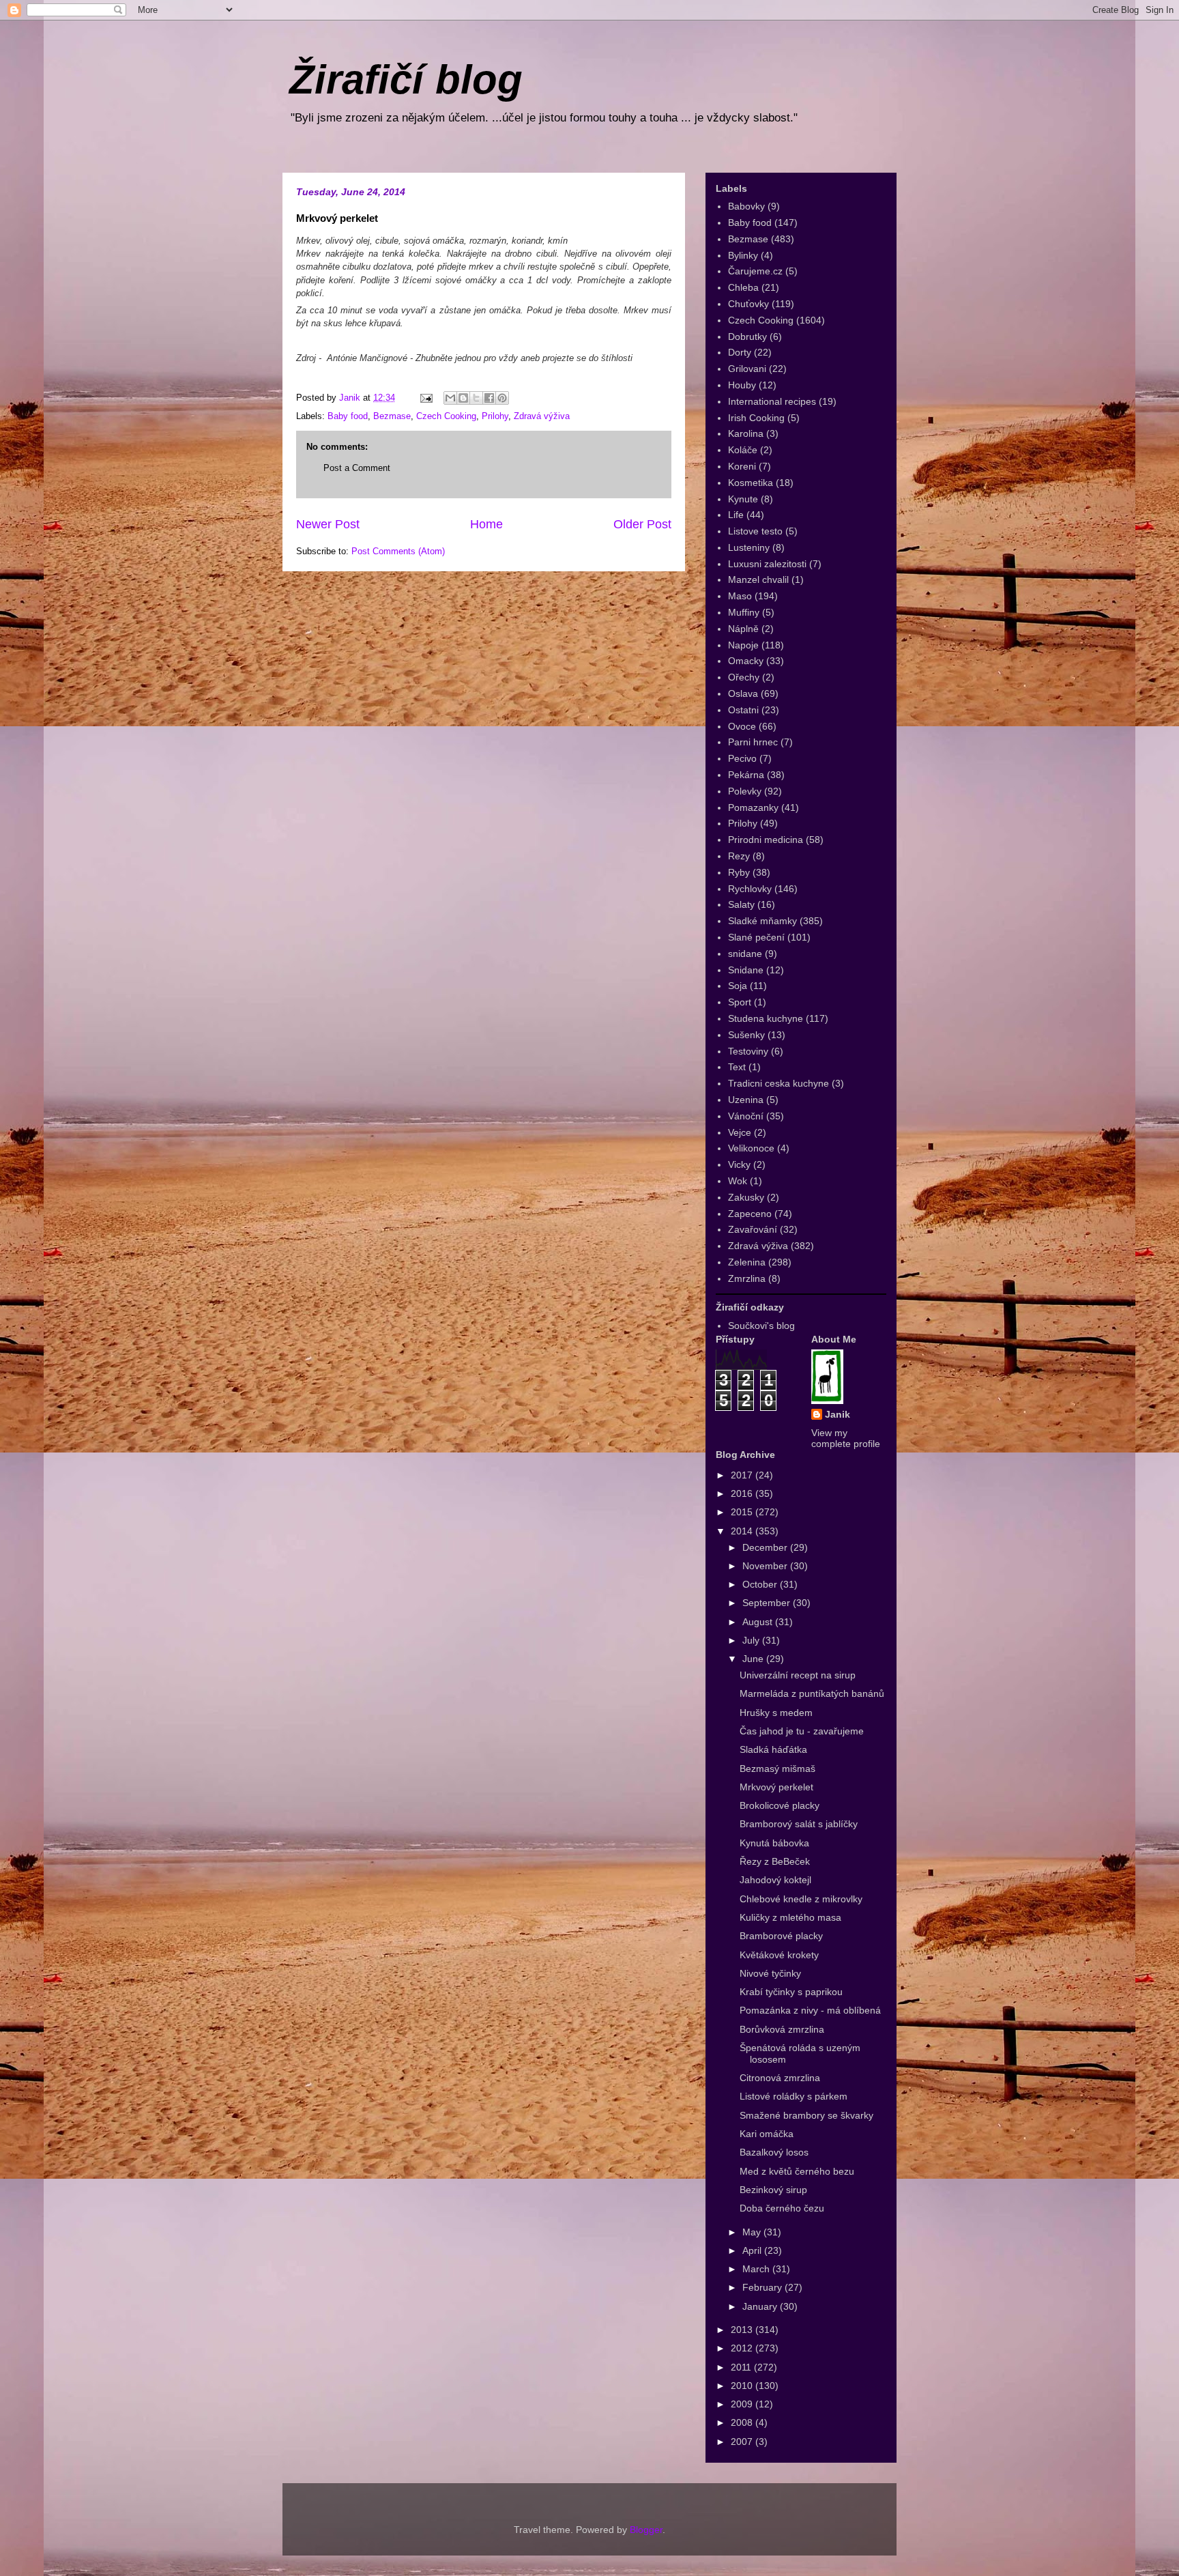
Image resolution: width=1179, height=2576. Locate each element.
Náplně (743, 629)
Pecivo (742, 758)
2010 (743, 2386)
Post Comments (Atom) (398, 551)
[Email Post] (425, 398)
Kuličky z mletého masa (790, 1917)
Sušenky (746, 1035)
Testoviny (748, 1051)
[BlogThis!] (463, 398)
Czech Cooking (446, 416)
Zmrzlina (747, 1278)
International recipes (772, 401)
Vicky (739, 1164)
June (754, 1659)
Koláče (743, 450)
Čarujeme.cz (755, 271)
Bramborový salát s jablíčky (799, 1824)
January (761, 2306)
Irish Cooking (756, 418)
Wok (738, 1181)
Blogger (646, 2530)
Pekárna (746, 775)
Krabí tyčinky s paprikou (791, 1992)
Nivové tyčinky (770, 1973)
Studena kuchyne (766, 1018)
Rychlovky (750, 889)
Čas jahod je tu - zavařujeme (802, 1731)
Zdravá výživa (542, 416)
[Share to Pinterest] (502, 398)
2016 (743, 1493)
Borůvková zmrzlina (782, 2029)
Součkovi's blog (761, 1326)
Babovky (746, 206)
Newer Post (328, 524)
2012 (743, 2348)
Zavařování (753, 1229)
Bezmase (392, 416)
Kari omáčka (767, 2134)
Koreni (742, 466)
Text (737, 1067)
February (763, 2287)
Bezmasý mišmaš (777, 1769)
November (766, 1566)
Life (736, 515)
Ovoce (742, 726)
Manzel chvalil (758, 579)
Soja (738, 986)
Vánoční (746, 1116)
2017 (743, 1475)
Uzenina (746, 1100)
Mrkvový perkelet (776, 1787)
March (757, 2269)
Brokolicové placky (780, 1805)
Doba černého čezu (782, 2208)
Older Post (642, 524)
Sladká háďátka (773, 1749)
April (753, 2250)
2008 (743, 2422)
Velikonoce (751, 1148)
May (753, 2232)
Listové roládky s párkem (794, 2096)
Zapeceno (750, 1214)
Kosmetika (751, 483)
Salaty (741, 904)
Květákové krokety (779, 1955)
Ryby (739, 872)
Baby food (348, 416)
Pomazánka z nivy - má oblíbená (810, 2010)
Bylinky (743, 255)
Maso (740, 596)
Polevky (745, 791)
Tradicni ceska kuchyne (778, 1083)
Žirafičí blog (406, 80)
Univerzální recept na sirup (798, 1675)
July (752, 1640)
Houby (742, 385)
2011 (742, 2367)
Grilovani (747, 369)
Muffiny (744, 612)
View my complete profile (846, 1438)
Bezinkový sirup (773, 2190)
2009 (743, 2404)
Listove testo (755, 531)
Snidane (746, 970)
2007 (743, 2442)
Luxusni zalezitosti (767, 564)
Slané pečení (756, 937)
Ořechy (744, 677)
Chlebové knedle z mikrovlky (801, 1899)
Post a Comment (357, 468)
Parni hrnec (753, 742)
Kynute (743, 499)
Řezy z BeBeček (775, 1861)
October (761, 1584)
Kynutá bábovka (774, 1843)
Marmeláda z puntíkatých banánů (812, 1693)
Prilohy (495, 416)
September (768, 1603)
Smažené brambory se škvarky (806, 2115)
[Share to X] (476, 398)
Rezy (739, 856)
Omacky (746, 661)
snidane (745, 954)
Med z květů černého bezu (797, 2171)
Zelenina (747, 1262)
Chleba (743, 287)
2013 (743, 2330)
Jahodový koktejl (775, 1880)
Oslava (743, 693)
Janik (838, 1414)
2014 (743, 1531)
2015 (743, 1512)
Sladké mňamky (762, 921)
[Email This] (450, 398)
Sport (740, 1002)
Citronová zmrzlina (780, 2078)
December (766, 1547)
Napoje (743, 645)
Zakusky (746, 1197)
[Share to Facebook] (489, 398)
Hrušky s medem (776, 1713)
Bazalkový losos (774, 2152)
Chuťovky (748, 304)
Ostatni (743, 710)
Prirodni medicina (766, 840)
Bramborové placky (781, 1936)
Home (486, 524)
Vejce (740, 1132)
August (759, 1622)
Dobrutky (747, 337)
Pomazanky (753, 807)
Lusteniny (749, 547)
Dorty (740, 352)
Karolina (746, 433)
